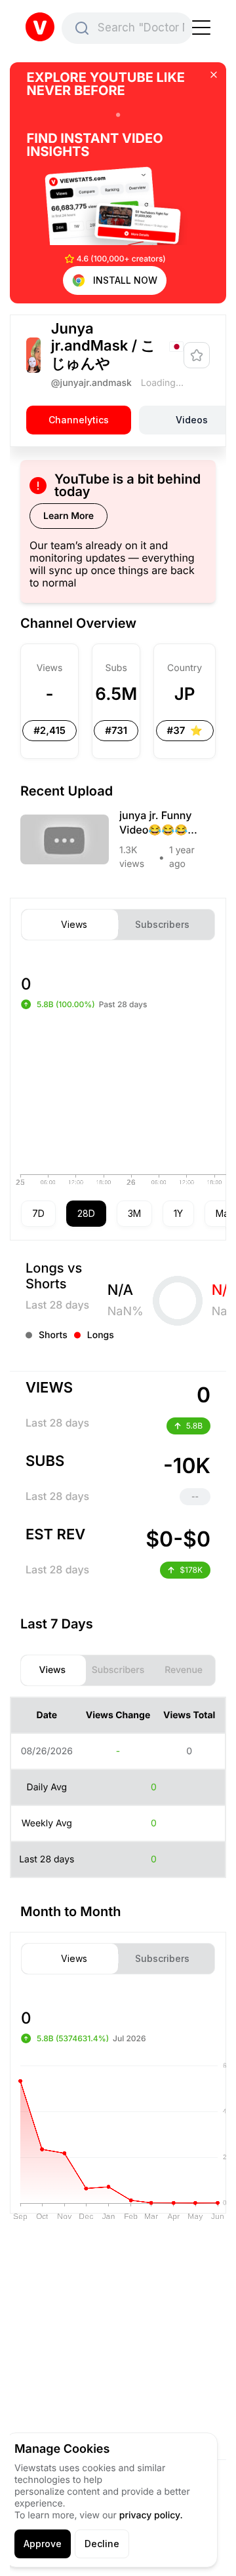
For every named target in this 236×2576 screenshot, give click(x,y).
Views (74, 925)
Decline (102, 2544)
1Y (178, 1213)
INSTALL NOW (125, 280)
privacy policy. (151, 2515)
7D (38, 1213)
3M (134, 1213)
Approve (43, 2544)
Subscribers (162, 925)
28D (86, 1213)
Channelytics (79, 420)
